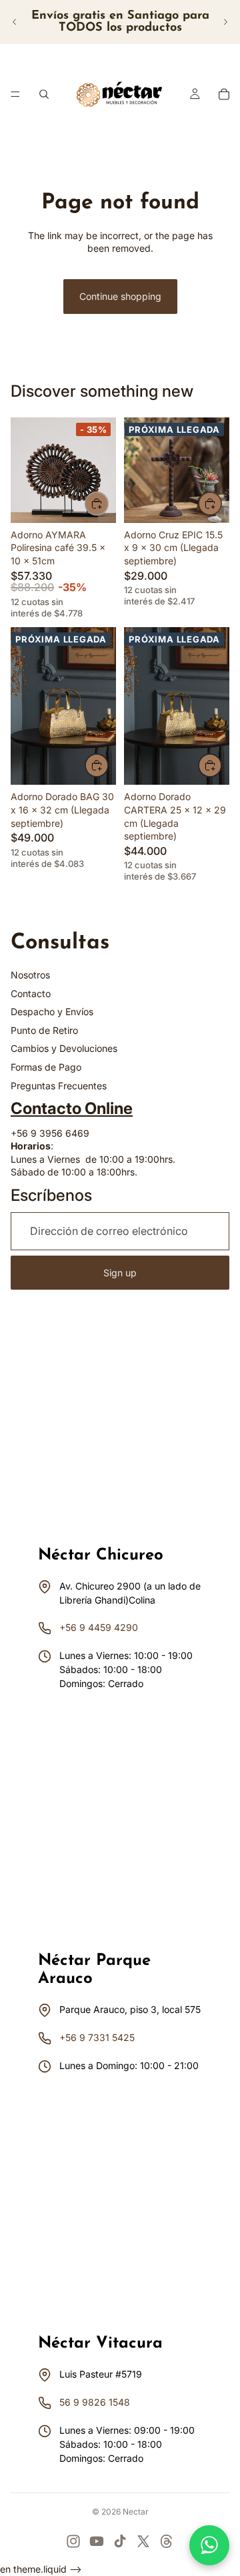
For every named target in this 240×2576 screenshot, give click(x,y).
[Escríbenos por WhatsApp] (209, 2545)
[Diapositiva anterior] (15, 22)
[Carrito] (224, 94)
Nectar (136, 2512)
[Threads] (167, 2541)
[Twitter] (143, 2541)
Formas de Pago (46, 1067)
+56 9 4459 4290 (99, 1627)
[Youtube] (97, 2541)
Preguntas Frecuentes (59, 1086)
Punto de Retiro (44, 1030)
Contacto (31, 993)
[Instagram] (73, 2541)
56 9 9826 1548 (95, 2402)
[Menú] (15, 94)
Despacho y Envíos (52, 1011)
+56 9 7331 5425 (97, 2037)
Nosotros (30, 975)
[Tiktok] (120, 2541)
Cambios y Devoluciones (64, 1048)
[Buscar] (44, 94)
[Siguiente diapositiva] (225, 22)
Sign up (120, 1273)
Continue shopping (120, 296)
